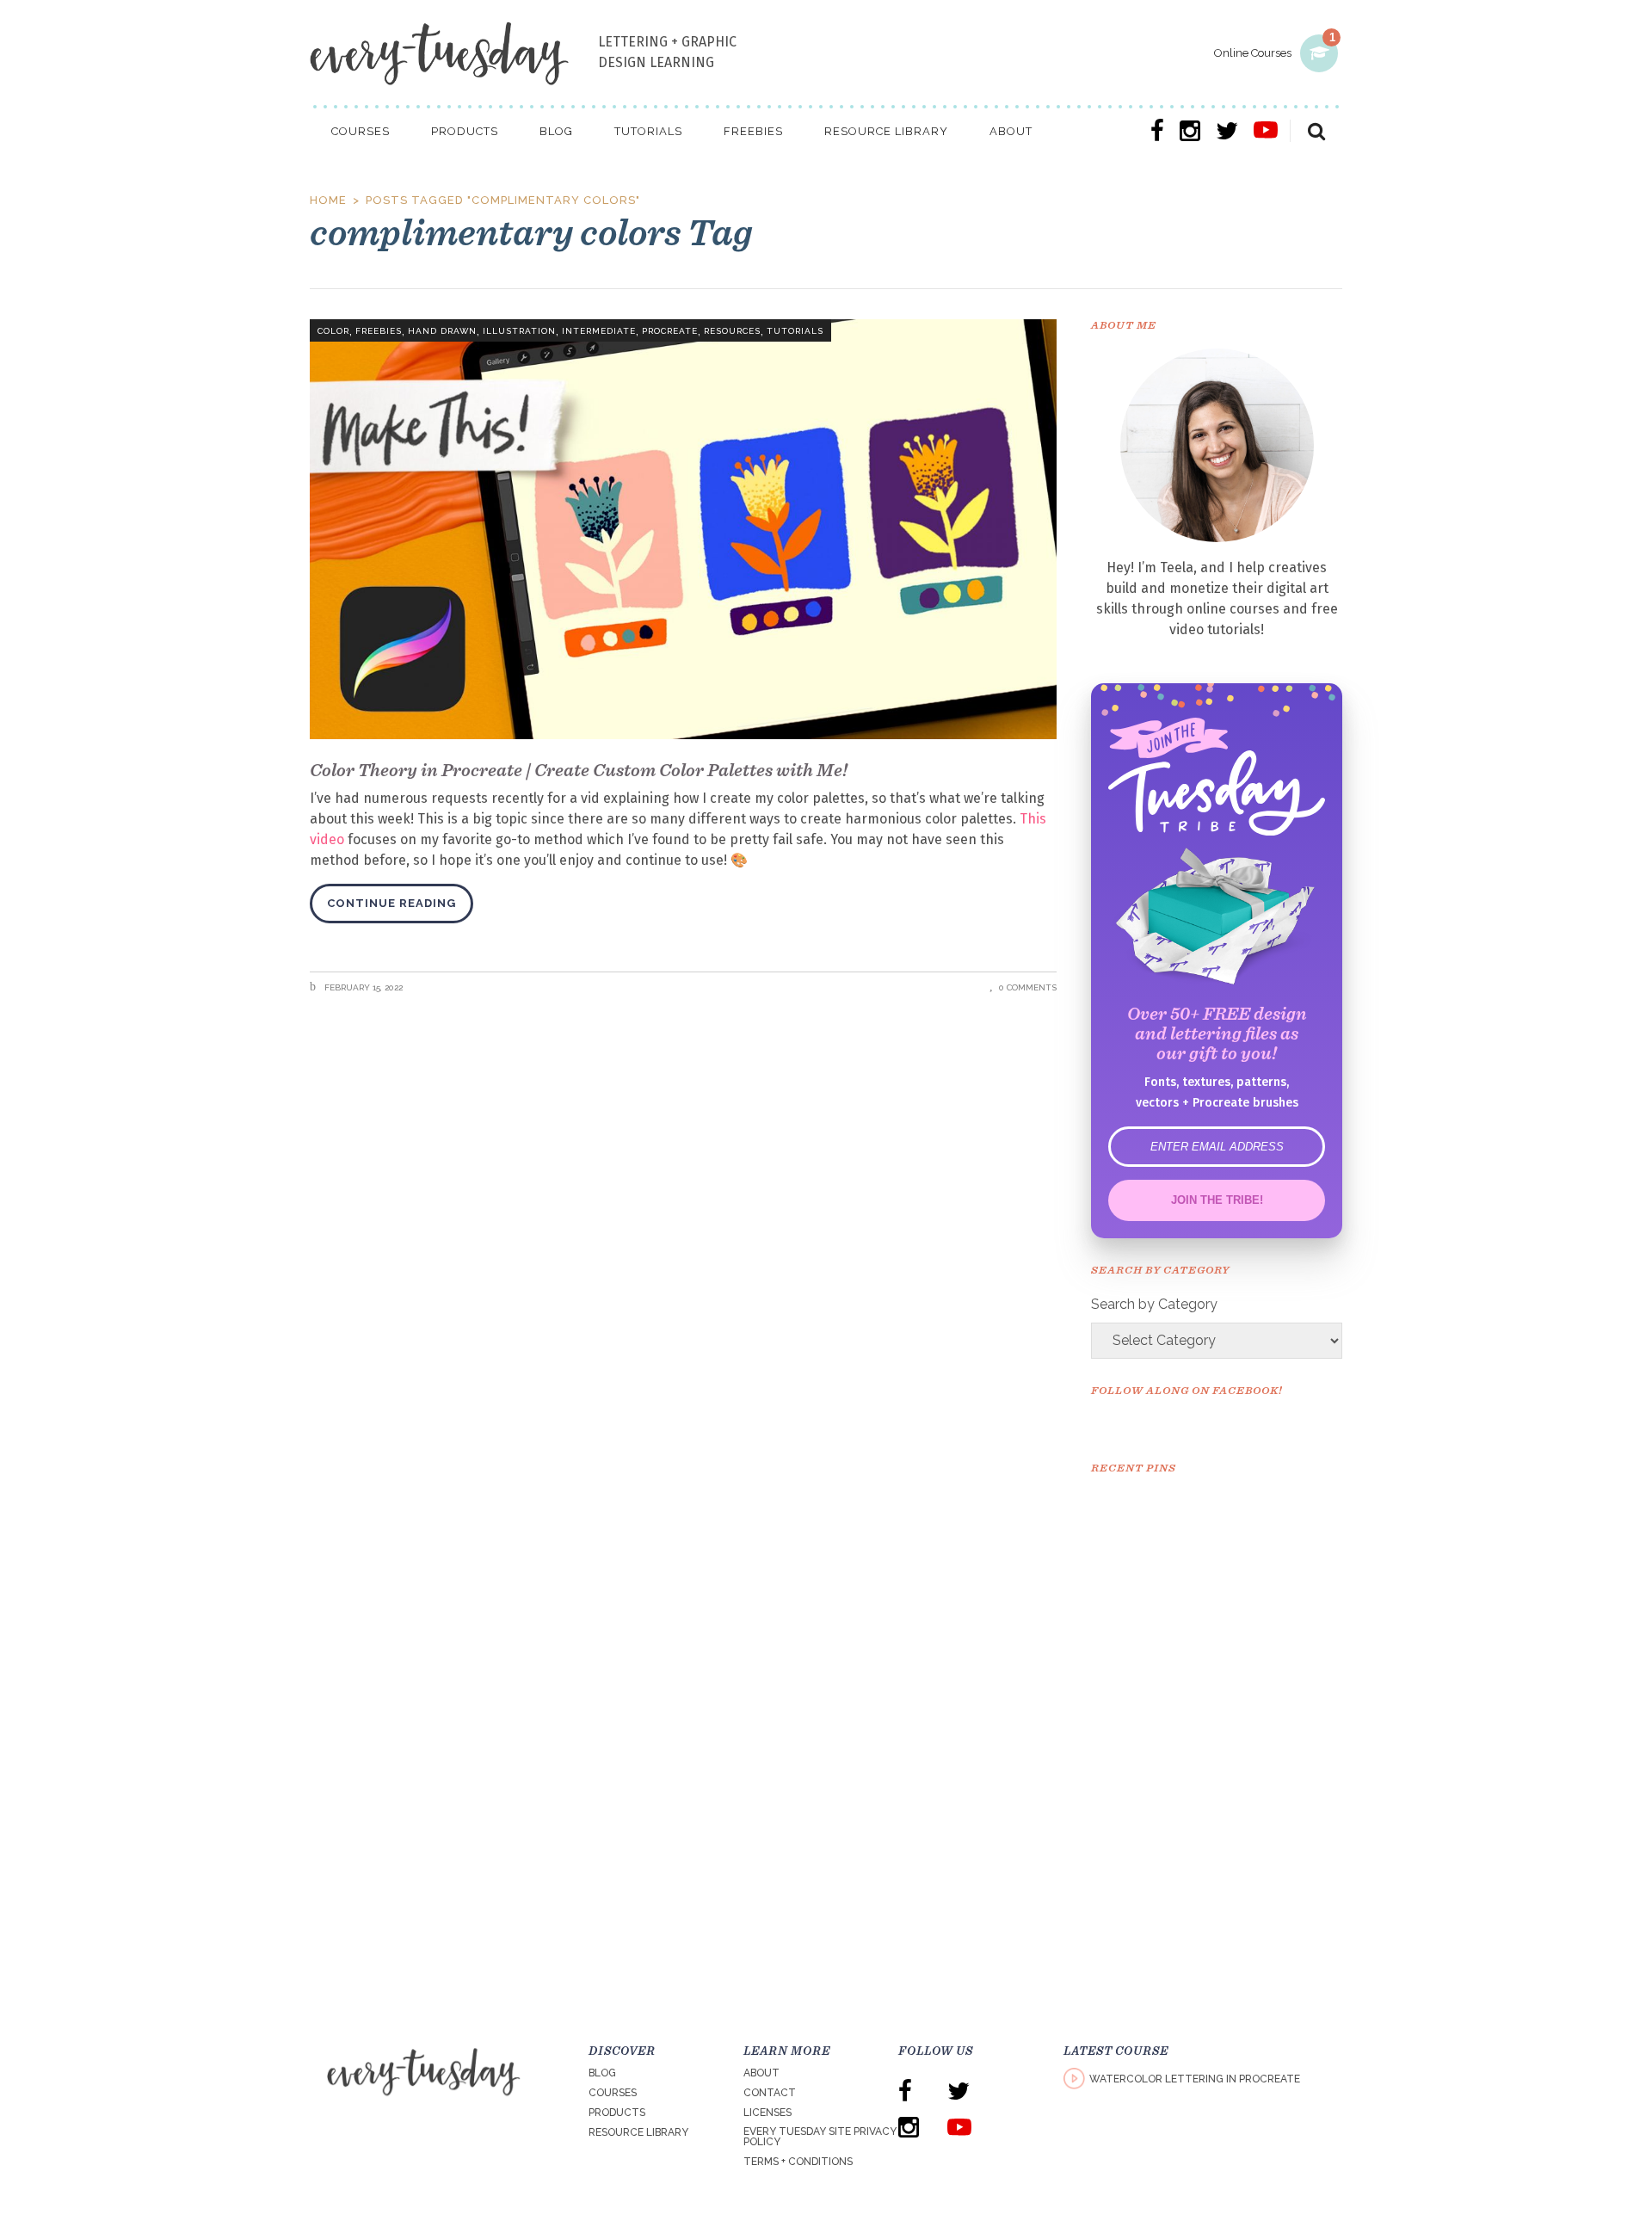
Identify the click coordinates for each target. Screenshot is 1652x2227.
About (761, 2073)
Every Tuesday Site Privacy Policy (820, 2137)
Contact (770, 2093)
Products (617, 2113)
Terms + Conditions (798, 2162)
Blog (602, 2073)
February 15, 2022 (362, 987)
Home (328, 200)
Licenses (767, 2113)
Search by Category (1154, 1304)
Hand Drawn (442, 331)
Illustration (519, 331)
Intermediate (599, 331)
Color (333, 331)
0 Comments (1028, 987)
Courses (613, 2093)
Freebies (379, 331)
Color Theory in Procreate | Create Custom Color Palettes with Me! (579, 770)
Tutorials (795, 331)
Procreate (670, 331)
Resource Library (638, 2132)
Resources (732, 331)
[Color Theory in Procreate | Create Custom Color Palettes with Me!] (683, 529)
